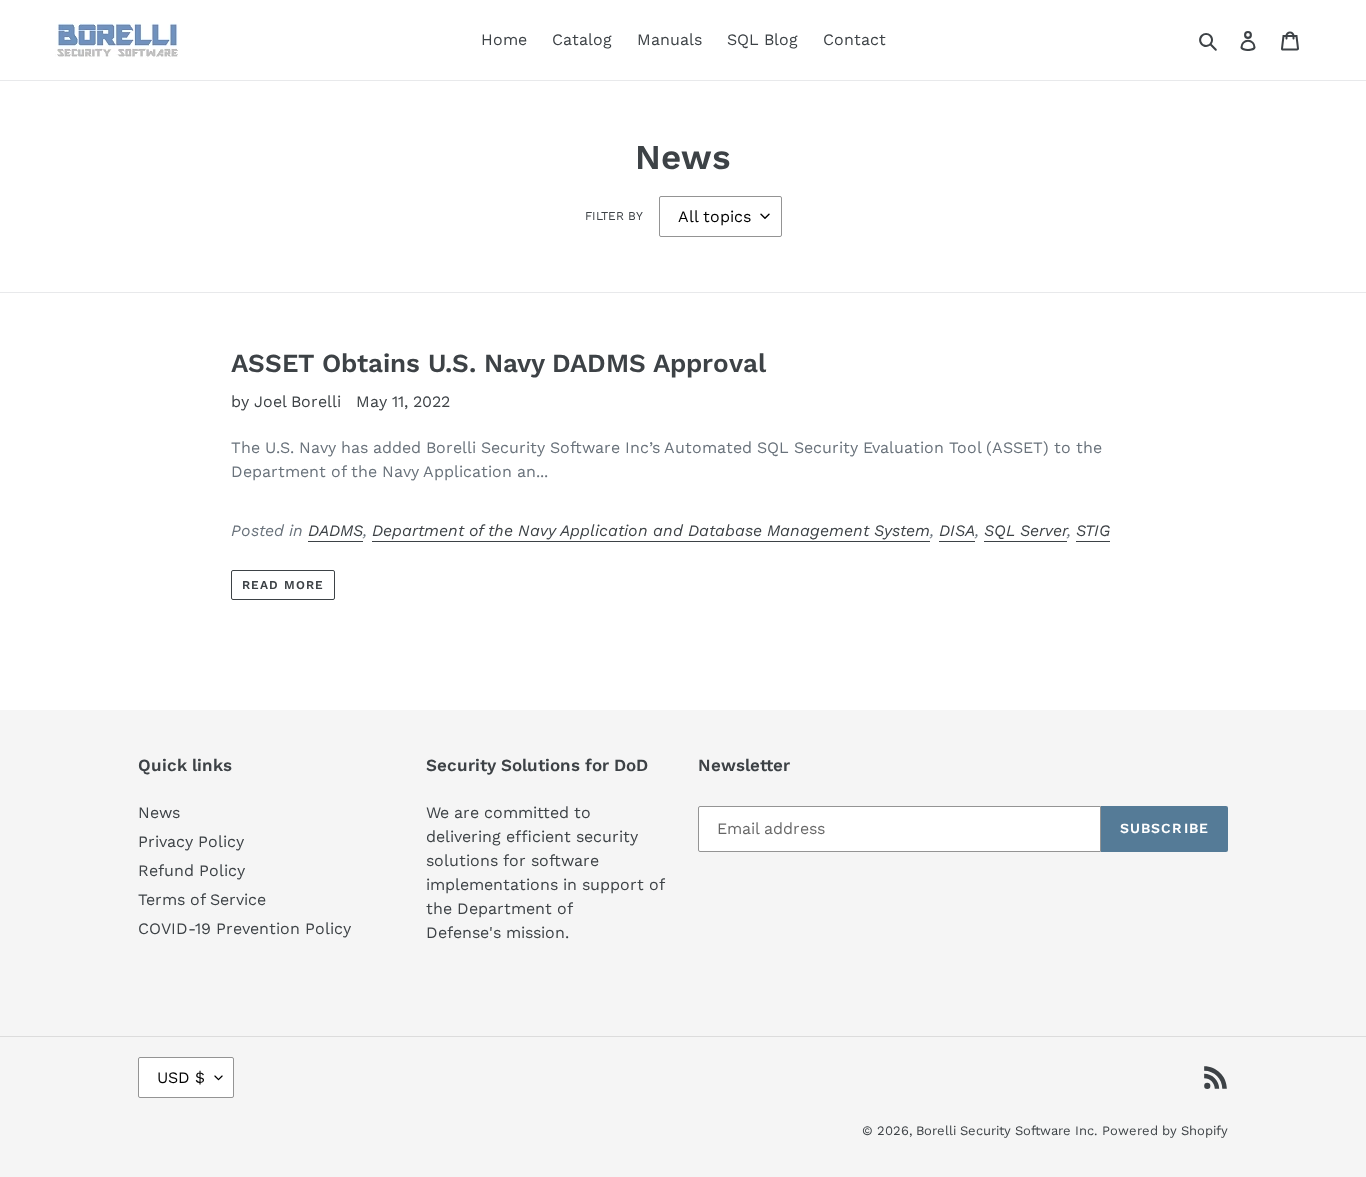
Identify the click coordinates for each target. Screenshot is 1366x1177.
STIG (1093, 530)
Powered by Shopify (1165, 1130)
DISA (957, 530)
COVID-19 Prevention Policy (244, 928)
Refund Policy (191, 870)
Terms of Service (202, 899)
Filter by (614, 216)
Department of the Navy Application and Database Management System (651, 530)
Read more (283, 585)
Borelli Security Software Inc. (1006, 1130)
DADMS (335, 530)
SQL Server (1025, 530)
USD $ (181, 1077)
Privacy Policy (191, 841)
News (159, 812)
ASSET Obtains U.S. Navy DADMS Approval (498, 363)
